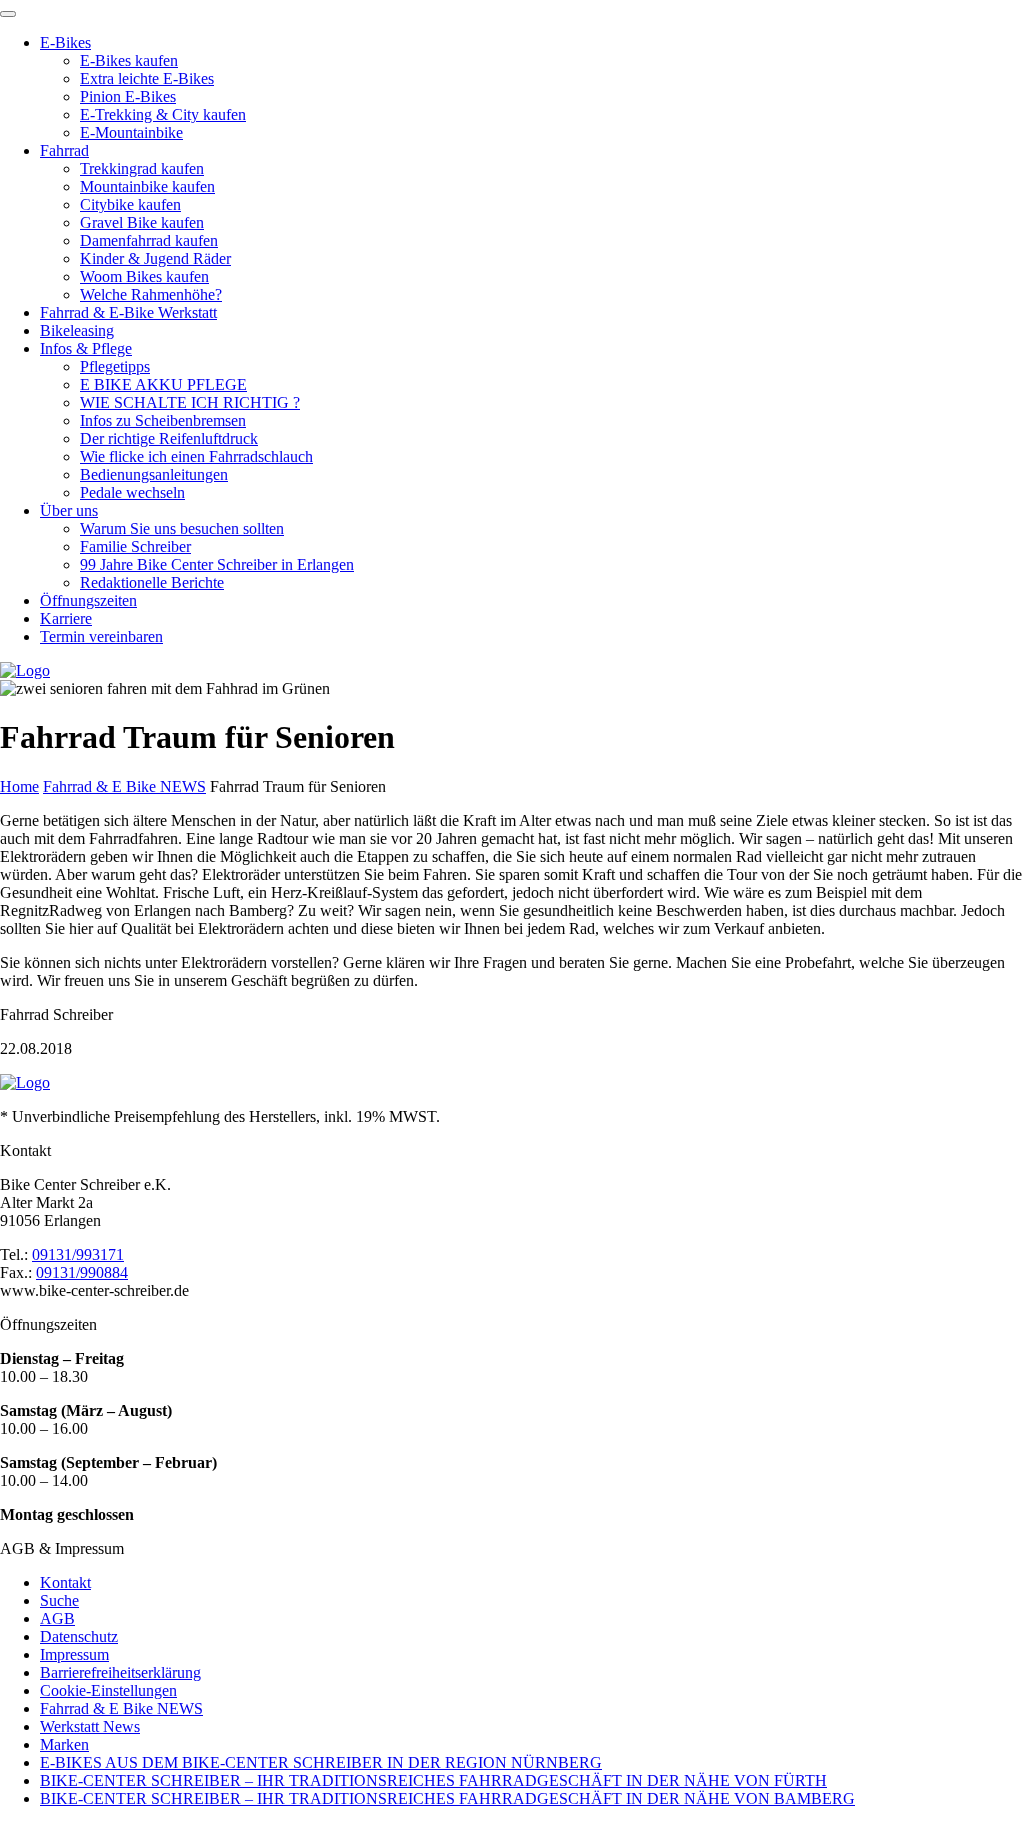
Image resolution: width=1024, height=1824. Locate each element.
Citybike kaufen (130, 204)
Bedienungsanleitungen (154, 474)
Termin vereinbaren (101, 636)
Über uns (69, 510)
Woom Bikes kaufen (144, 276)
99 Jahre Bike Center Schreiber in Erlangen (217, 564)
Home (19, 786)
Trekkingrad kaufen (142, 168)
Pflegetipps (115, 366)
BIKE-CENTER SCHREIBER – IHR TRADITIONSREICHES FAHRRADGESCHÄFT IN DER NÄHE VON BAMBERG (447, 1798)
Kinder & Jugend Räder (155, 258)
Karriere (66, 618)
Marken (64, 1744)
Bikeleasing (77, 330)
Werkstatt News (90, 1726)
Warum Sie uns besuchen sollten (182, 528)
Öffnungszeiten (88, 600)
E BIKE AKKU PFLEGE (163, 384)
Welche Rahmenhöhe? (151, 294)
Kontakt (65, 1582)
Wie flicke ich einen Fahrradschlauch (196, 456)
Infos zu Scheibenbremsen (163, 420)
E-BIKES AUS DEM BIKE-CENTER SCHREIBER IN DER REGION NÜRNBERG (321, 1762)
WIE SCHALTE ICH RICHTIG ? (190, 402)
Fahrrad (64, 150)
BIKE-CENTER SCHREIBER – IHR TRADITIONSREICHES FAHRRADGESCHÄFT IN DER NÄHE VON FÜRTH (433, 1780)
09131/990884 (82, 1272)
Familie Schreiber (135, 546)
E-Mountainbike (131, 132)
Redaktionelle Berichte (152, 582)
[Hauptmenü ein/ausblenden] (8, 14)
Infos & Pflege (86, 348)
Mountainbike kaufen (147, 186)
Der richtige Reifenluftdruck (169, 438)
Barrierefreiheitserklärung (120, 1672)
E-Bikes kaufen (129, 60)
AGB (57, 1618)
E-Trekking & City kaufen (163, 114)
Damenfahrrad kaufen (149, 240)
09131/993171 (78, 1254)
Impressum (74, 1654)
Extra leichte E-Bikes (147, 78)
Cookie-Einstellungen (108, 1690)
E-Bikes (65, 42)
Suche (59, 1600)
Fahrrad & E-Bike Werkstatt (128, 312)
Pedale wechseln (132, 492)
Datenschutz (79, 1636)
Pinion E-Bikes (128, 96)
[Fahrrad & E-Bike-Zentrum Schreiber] (512, 1083)
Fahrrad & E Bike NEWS (124, 786)
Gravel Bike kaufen (142, 222)
